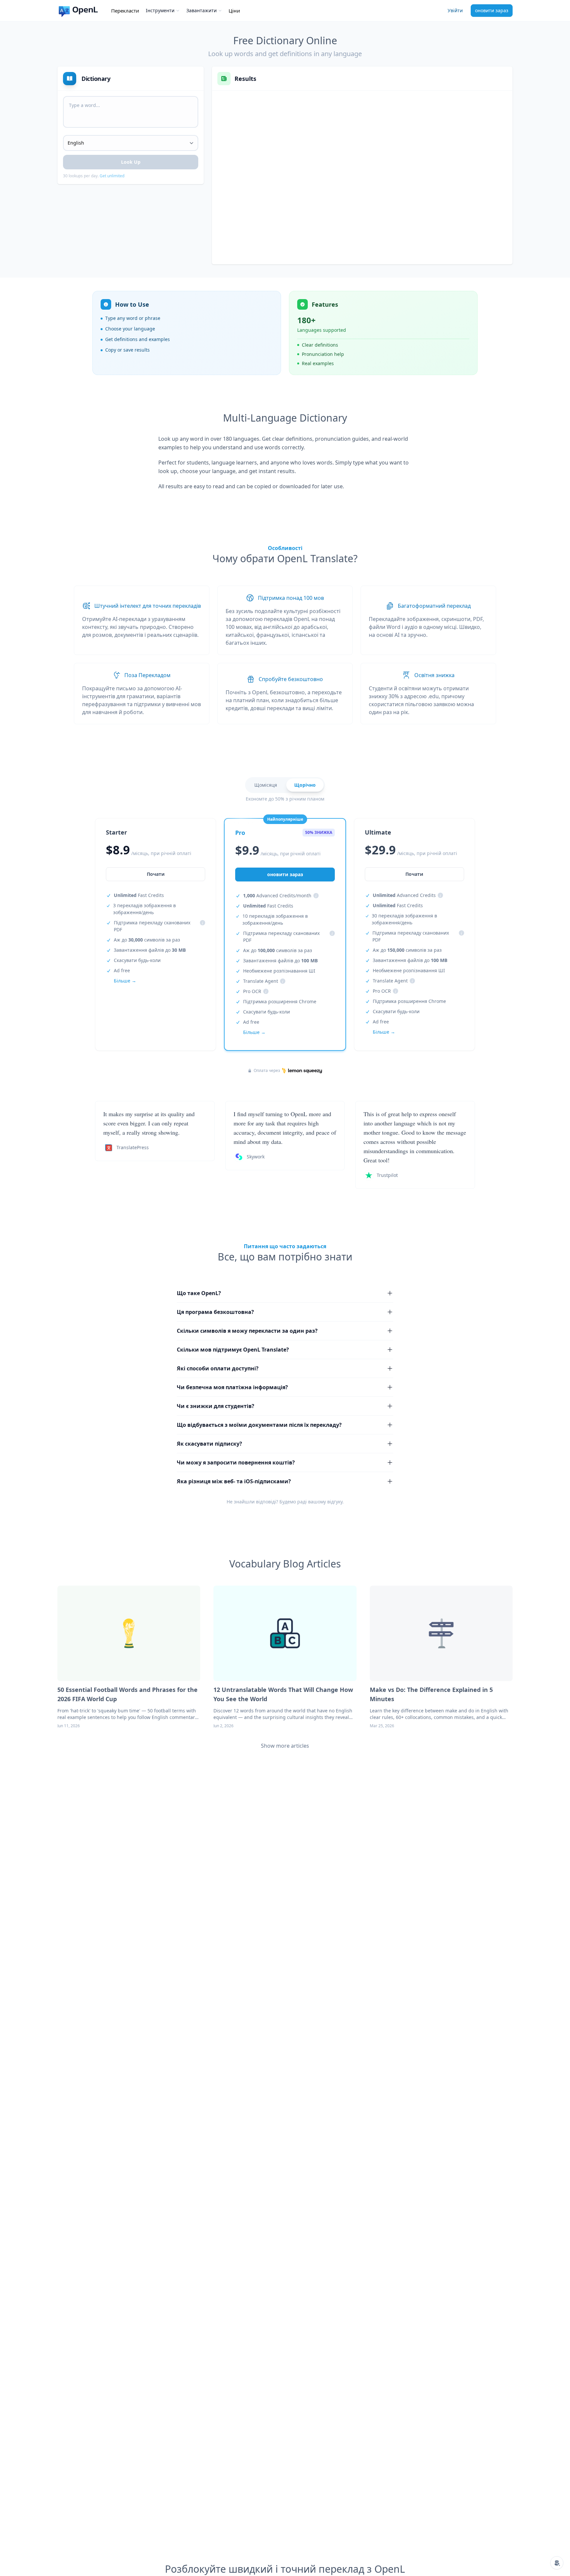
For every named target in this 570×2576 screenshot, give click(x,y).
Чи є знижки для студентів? (216, 1406)
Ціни (234, 11)
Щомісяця (266, 785)
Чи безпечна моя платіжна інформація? (232, 1387)
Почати (156, 874)
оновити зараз (492, 10)
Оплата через (267, 1071)
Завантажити (202, 10)
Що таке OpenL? (199, 1293)
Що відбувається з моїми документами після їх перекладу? (259, 1425)
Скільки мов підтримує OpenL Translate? (233, 1350)
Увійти (455, 10)
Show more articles (285, 1746)
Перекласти (125, 11)
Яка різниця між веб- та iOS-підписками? (234, 1481)
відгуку (335, 1502)
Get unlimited (112, 176)
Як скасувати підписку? (209, 1444)
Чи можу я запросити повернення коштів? (236, 1462)
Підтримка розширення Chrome (280, 1001)
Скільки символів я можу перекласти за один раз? (247, 1331)
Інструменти (160, 10)
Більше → (125, 981)
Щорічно (305, 785)
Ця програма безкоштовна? (215, 1312)
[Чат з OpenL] (557, 2563)
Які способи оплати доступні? (218, 1368)
